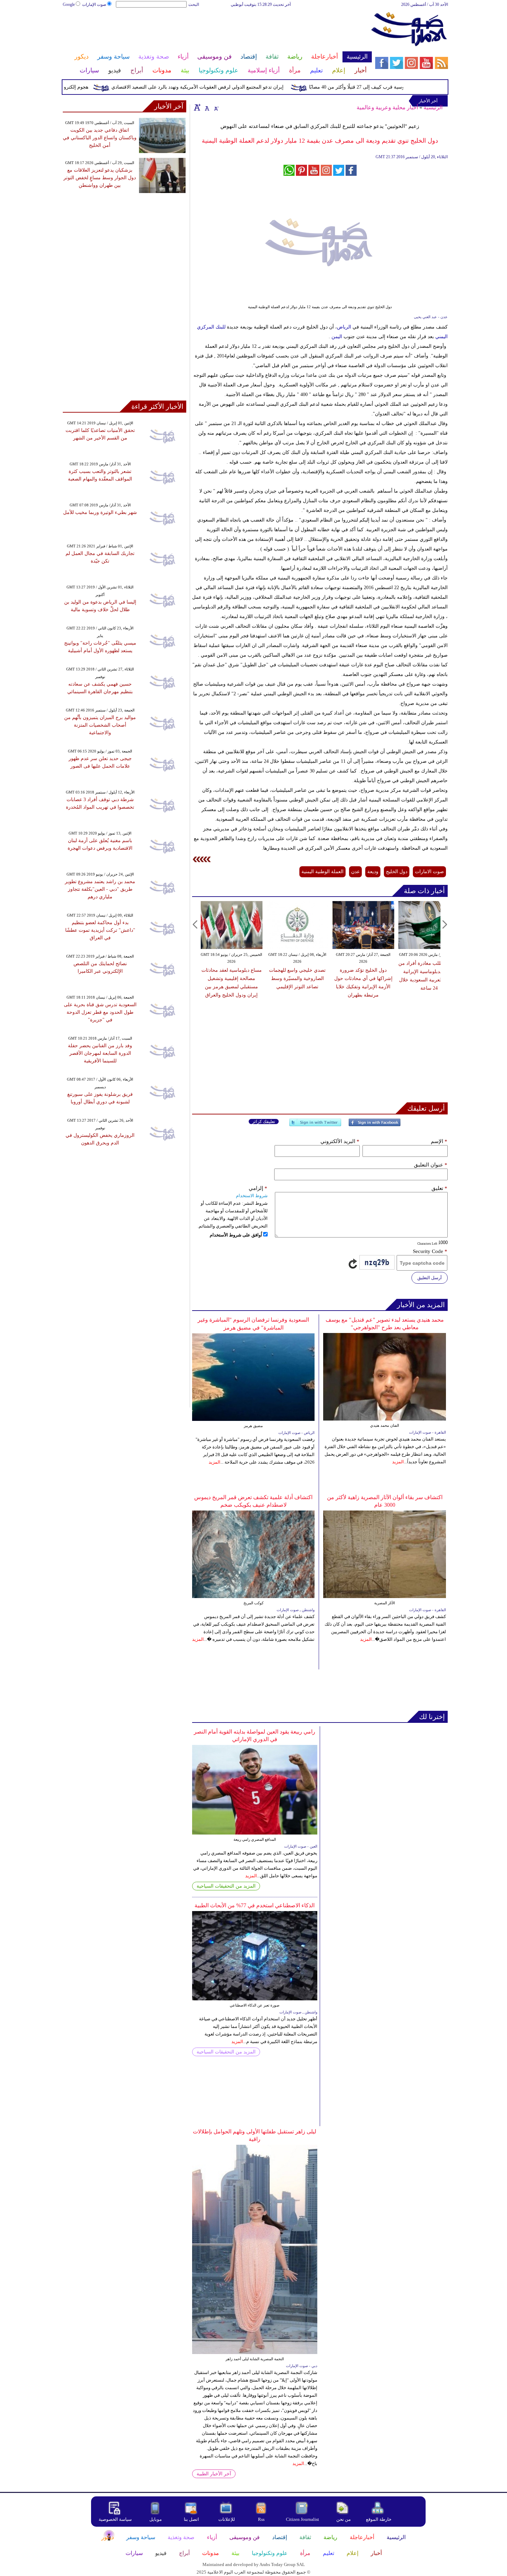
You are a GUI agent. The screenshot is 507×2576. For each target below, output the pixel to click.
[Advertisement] (217, 30)
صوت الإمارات (94, 4)
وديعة (373, 872)
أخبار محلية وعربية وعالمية (387, 107)
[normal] (206, 107)
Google (69, 4)
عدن (355, 872)
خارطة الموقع (379, 2519)
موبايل (156, 2519)
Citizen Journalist (302, 2519)
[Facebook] (375, 1125)
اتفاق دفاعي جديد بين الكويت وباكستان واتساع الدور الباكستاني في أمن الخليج (100, 138)
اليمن (337, 337)
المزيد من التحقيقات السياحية (226, 1886)
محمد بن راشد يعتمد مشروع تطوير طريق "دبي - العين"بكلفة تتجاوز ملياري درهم (100, 889)
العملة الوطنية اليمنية (322, 872)
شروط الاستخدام (252, 1196)
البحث (194, 4)
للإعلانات (227, 2519)
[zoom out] (216, 107)
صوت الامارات (429, 872)
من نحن (344, 2519)
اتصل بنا (191, 2519)
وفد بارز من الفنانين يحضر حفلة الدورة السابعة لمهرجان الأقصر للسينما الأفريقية (100, 1053)
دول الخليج (397, 872)
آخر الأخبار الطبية (214, 2474)
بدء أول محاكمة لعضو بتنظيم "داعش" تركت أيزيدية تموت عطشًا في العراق (100, 930)
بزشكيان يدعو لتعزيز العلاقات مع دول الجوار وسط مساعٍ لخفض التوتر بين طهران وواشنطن (100, 178)
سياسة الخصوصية (115, 2519)
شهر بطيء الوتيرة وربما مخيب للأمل (100, 512)
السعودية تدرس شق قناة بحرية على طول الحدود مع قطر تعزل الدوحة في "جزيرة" (100, 1012)
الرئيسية (433, 107)
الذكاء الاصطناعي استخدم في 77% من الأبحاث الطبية (255, 1905)
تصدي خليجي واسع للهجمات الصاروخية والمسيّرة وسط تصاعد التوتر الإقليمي (277, 978)
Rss (262, 2519)
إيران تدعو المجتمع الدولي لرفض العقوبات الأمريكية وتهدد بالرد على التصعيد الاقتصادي (230, 87)
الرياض (344, 327)
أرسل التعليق (430, 1278)
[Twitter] (315, 1125)
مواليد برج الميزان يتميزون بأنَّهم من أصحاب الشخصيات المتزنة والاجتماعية (100, 725)
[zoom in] (197, 107)
